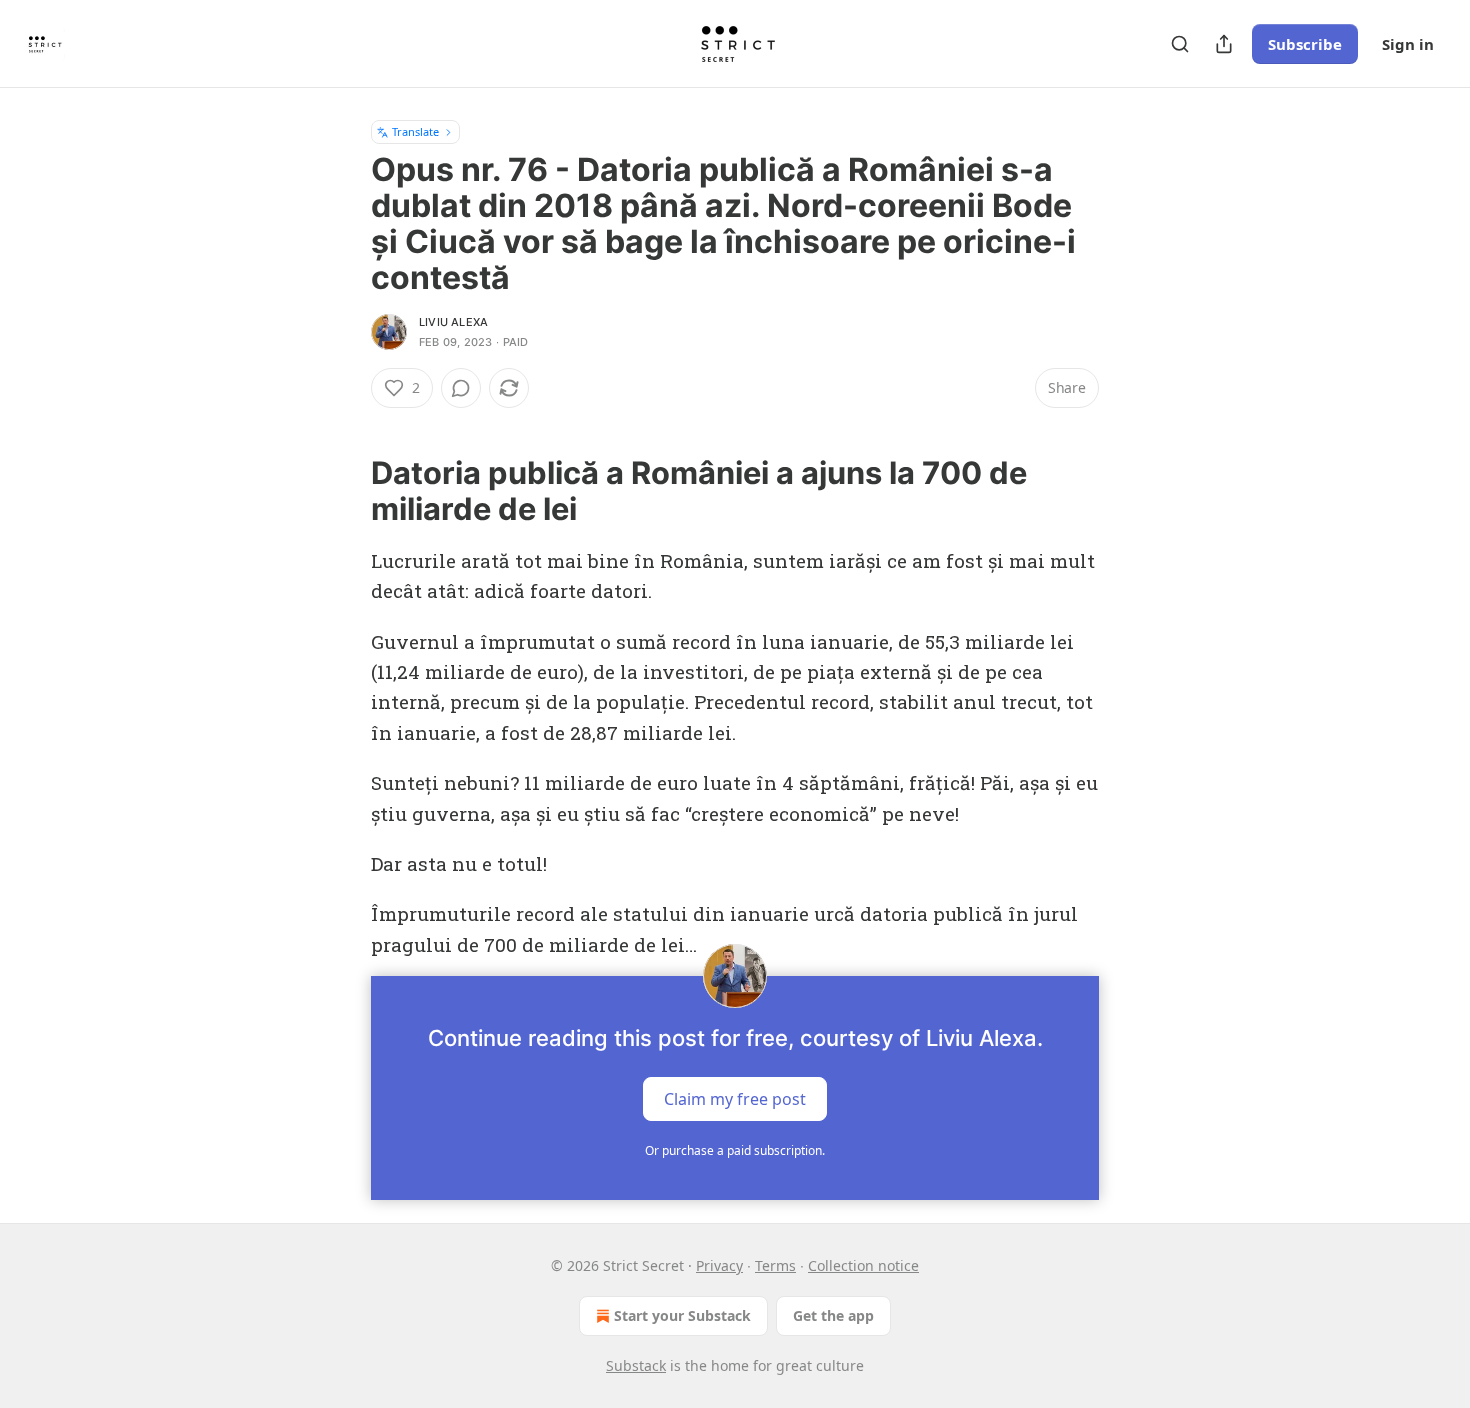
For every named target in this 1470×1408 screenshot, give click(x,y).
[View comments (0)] (461, 388)
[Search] (1180, 44)
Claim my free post (735, 1099)
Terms (775, 1265)
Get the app (833, 1315)
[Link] (343, 491)
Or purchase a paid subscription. (735, 1150)
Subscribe (1305, 44)
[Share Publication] (1224, 44)
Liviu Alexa (453, 322)
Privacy (719, 1265)
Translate (415, 131)
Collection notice (863, 1265)
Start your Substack (682, 1315)
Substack (636, 1365)
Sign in (1408, 44)
